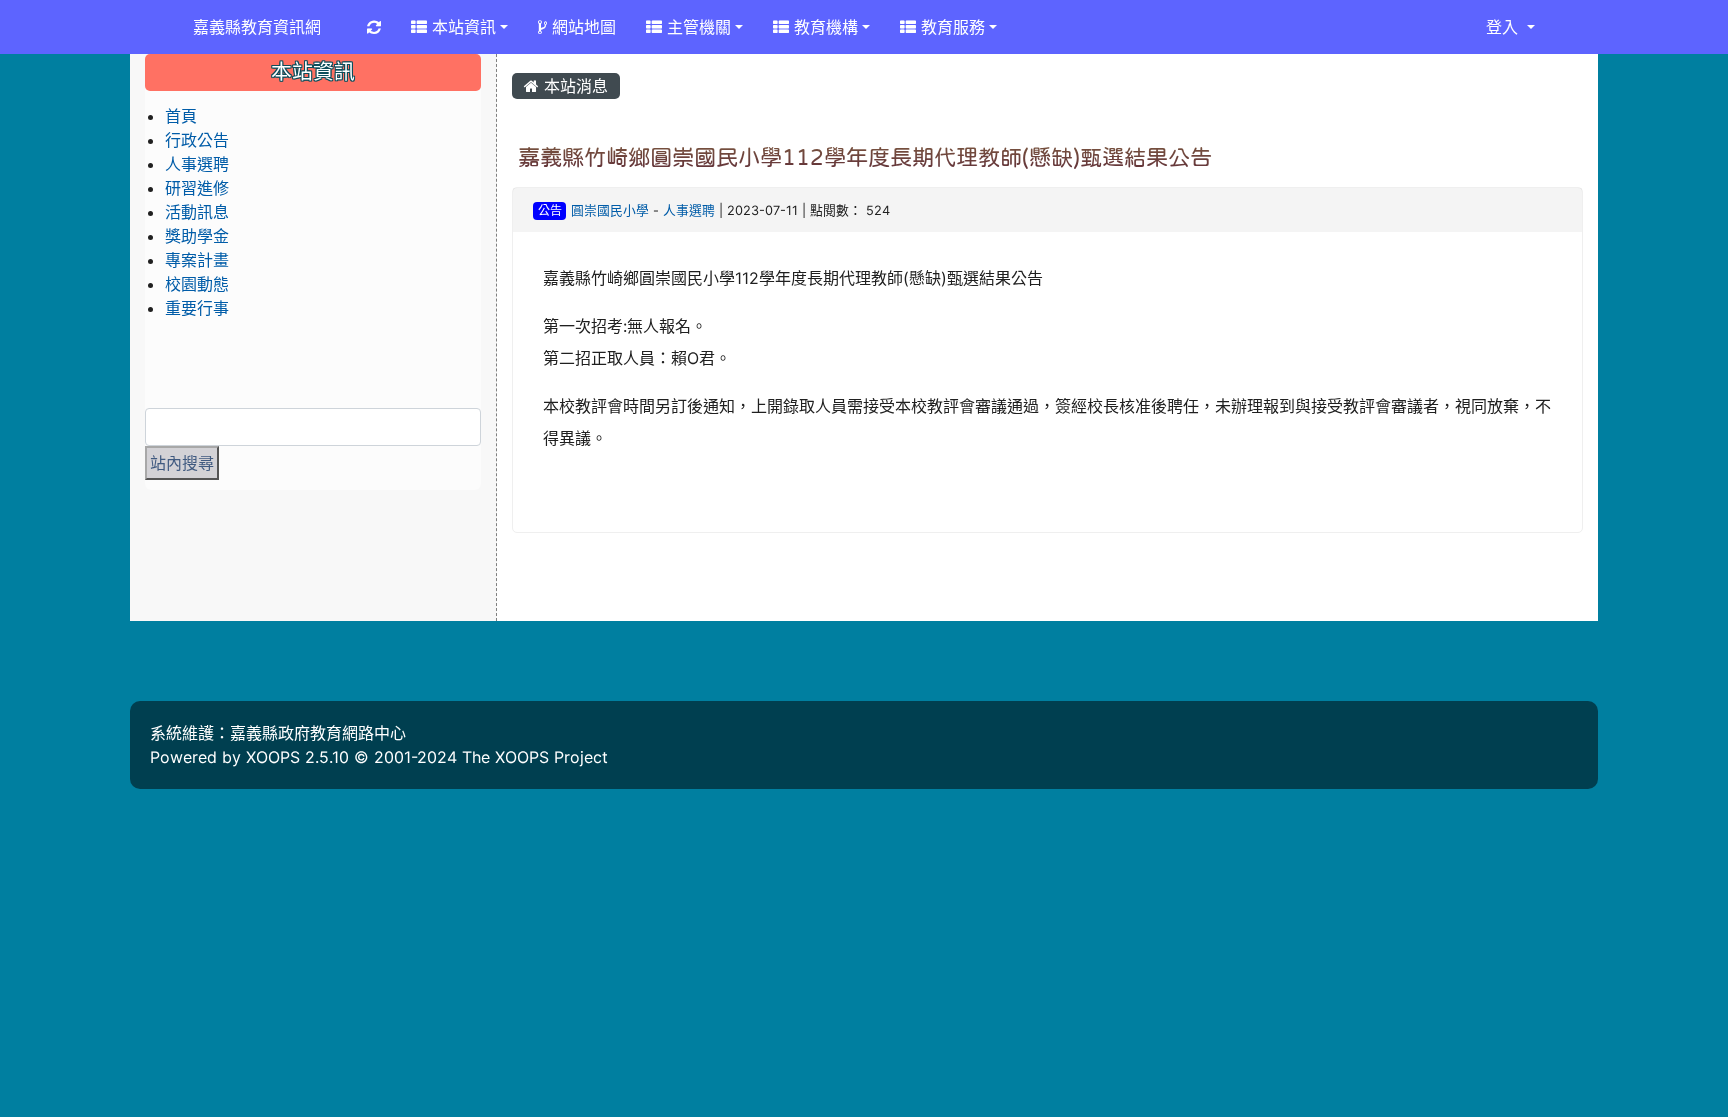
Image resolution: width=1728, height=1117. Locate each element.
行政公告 (197, 140)
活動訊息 (197, 212)
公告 (550, 210)
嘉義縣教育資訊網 (257, 27)
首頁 (181, 116)
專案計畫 (197, 260)
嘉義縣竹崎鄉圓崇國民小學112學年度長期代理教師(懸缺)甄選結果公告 (865, 157)
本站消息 (573, 86)
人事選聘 (689, 210)
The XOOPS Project (535, 757)
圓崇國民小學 (610, 210)
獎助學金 (197, 236)
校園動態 (197, 284)
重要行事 (197, 308)
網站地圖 (581, 27)
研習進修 (197, 188)
